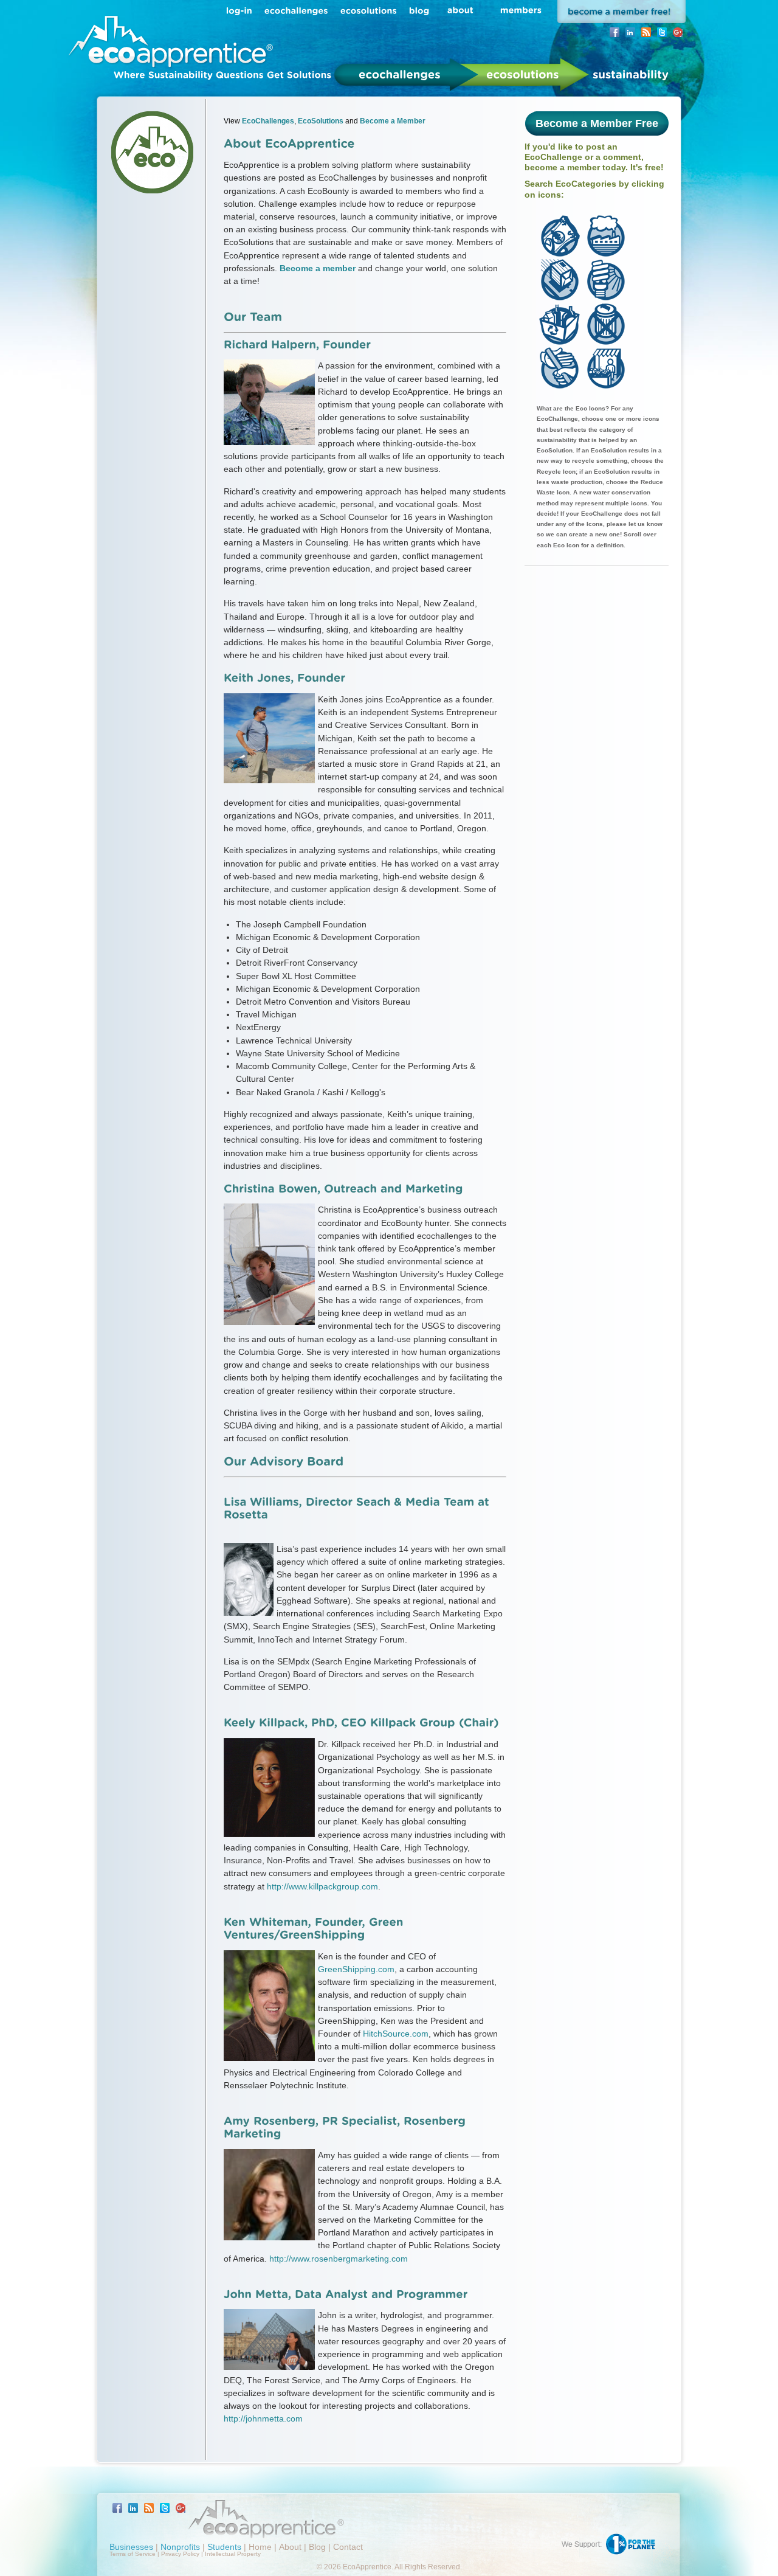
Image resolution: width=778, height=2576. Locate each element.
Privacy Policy (180, 2554)
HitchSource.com (396, 2034)
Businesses (131, 2547)
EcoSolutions (321, 121)
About (290, 2547)
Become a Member (393, 121)
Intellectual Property (233, 2554)
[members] (521, 10)
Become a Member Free (597, 123)
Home (260, 2547)
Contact (348, 2547)
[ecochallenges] (296, 10)
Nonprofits (180, 2547)
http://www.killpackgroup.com (322, 1886)
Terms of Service (133, 2554)
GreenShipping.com (356, 1969)
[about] (460, 10)
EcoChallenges (268, 121)
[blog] (419, 10)
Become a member (318, 268)
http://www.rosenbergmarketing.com (339, 2259)
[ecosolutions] (369, 10)
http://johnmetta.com (263, 2418)
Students (224, 2547)
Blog (317, 2547)
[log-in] (239, 10)
